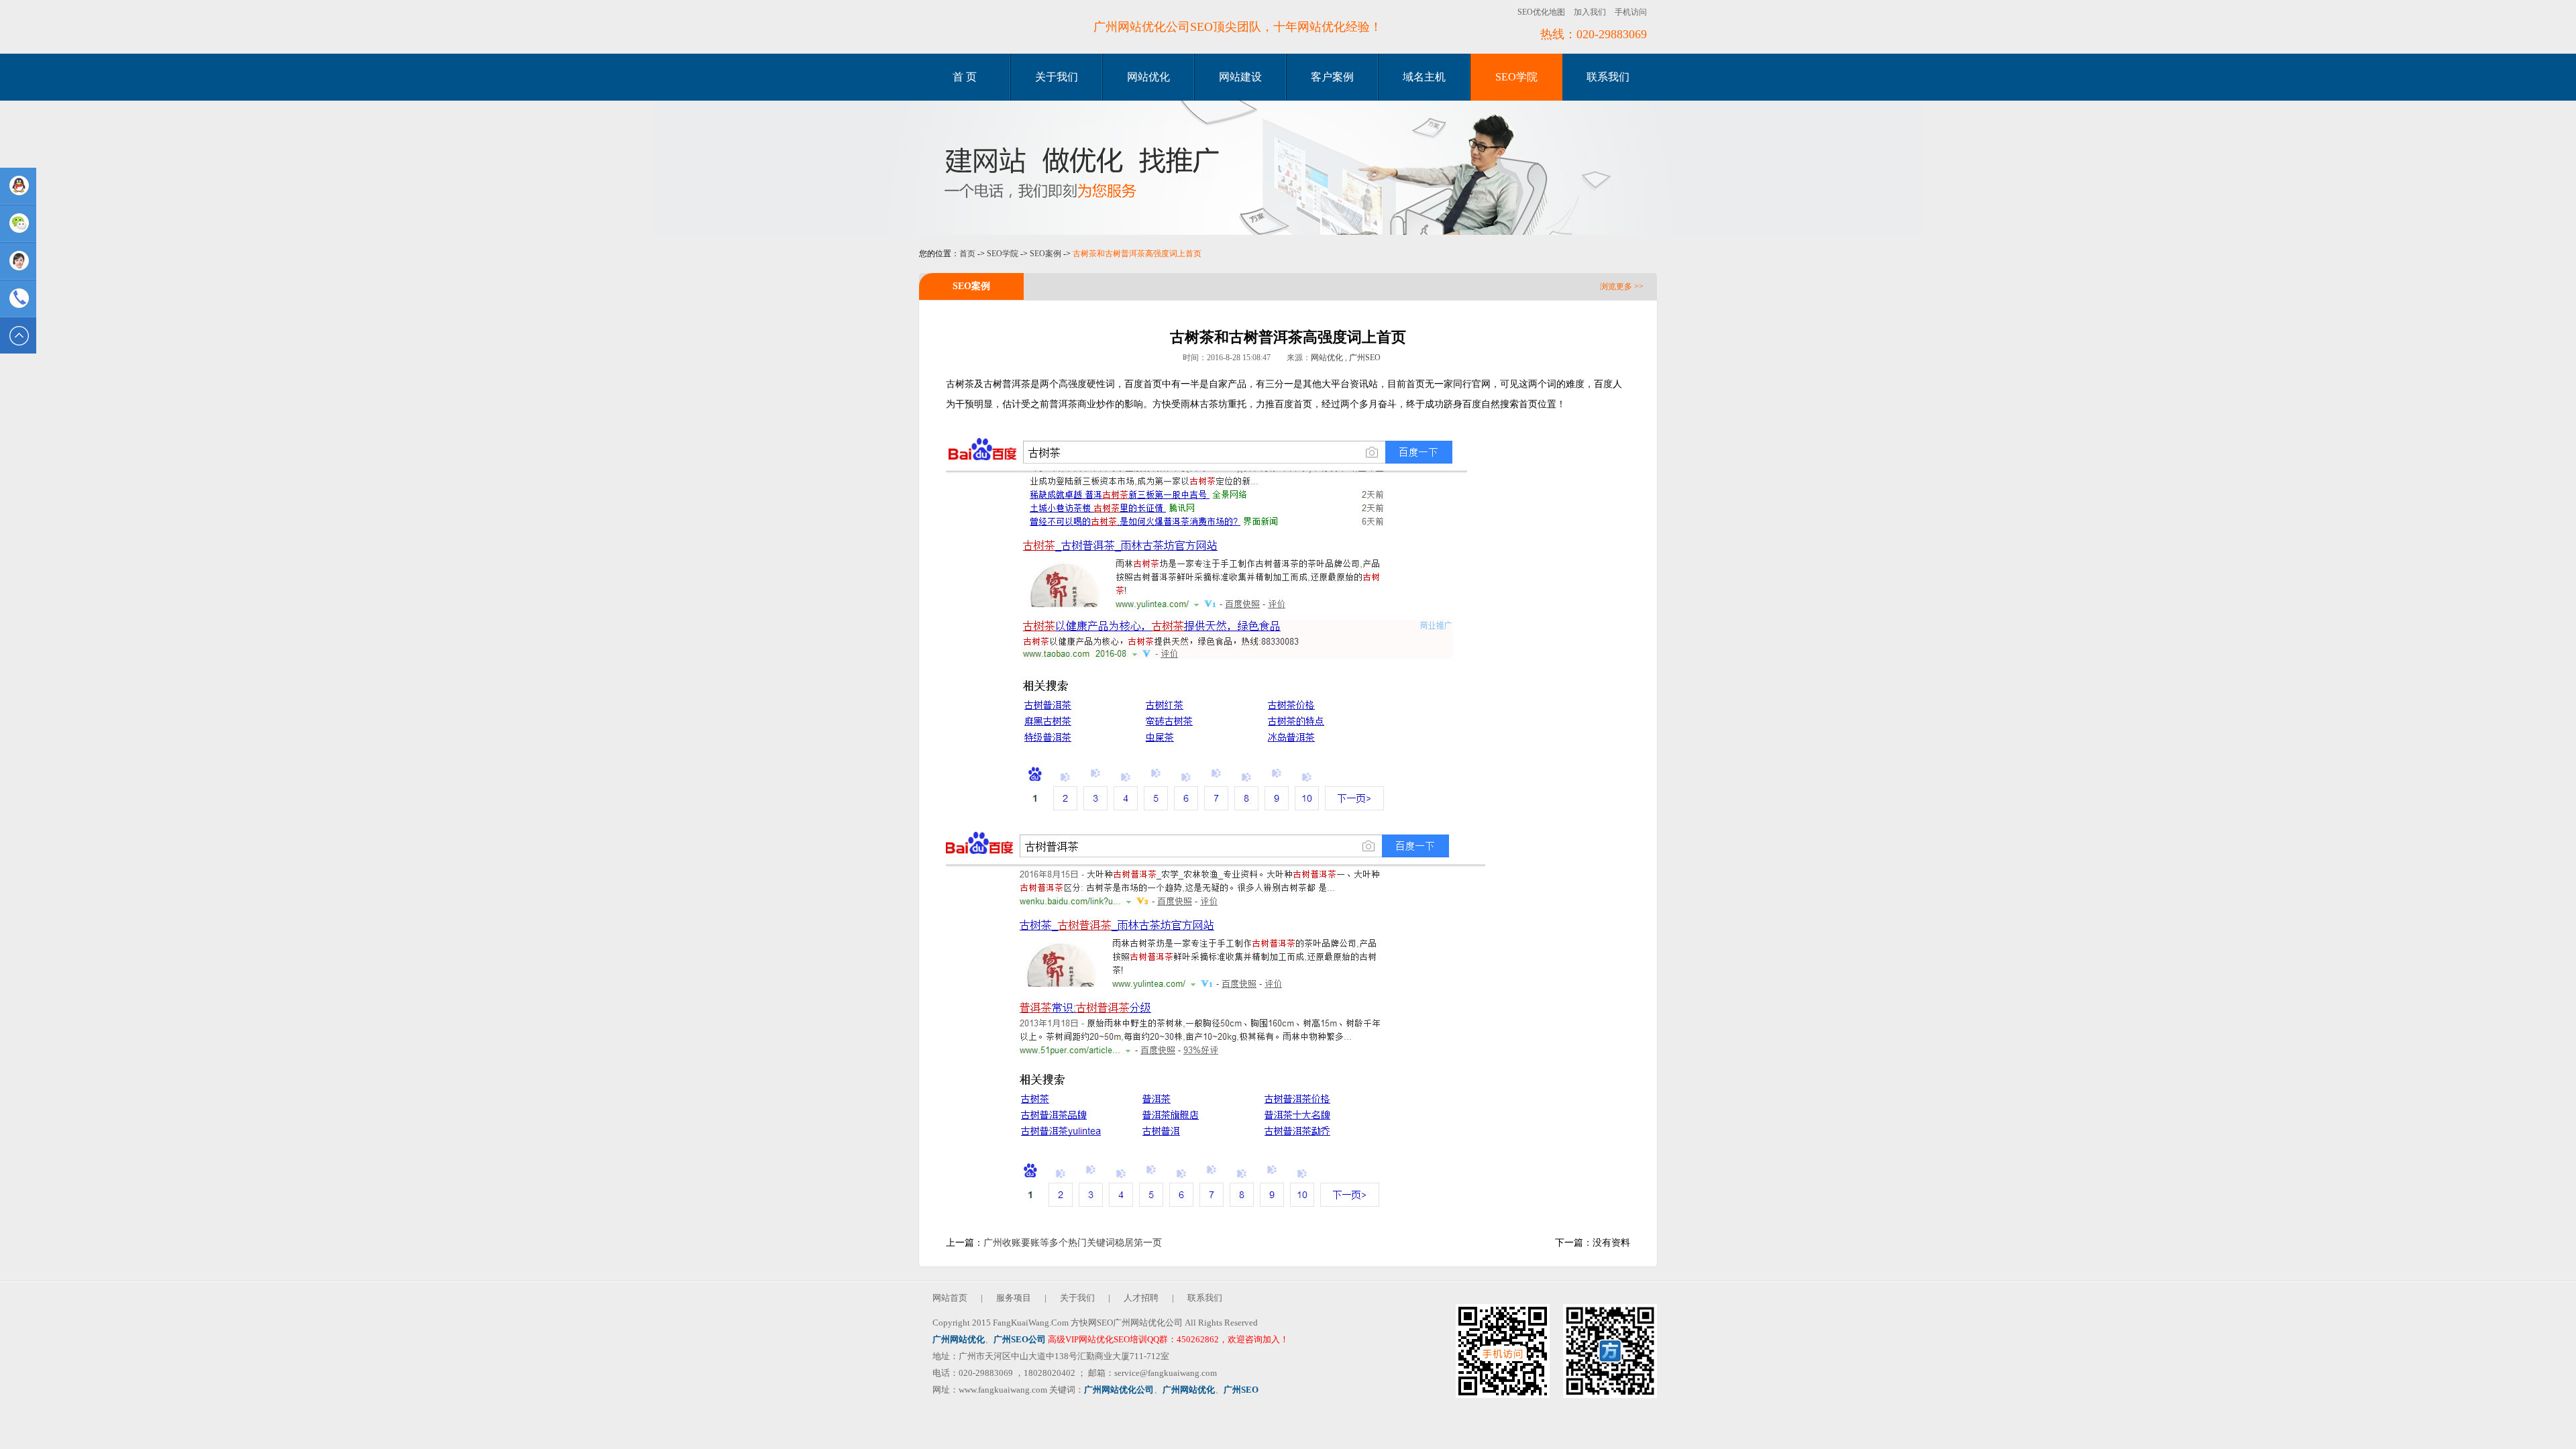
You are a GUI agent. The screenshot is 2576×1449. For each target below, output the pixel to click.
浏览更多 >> (1622, 286)
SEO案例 (1045, 254)
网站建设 (1240, 77)
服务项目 (1014, 1298)
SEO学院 (1516, 77)
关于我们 (1057, 77)
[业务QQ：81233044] (18, 186)
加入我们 (1590, 12)
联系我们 (1608, 77)
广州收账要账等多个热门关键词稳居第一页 (1073, 1243)
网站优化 (1148, 77)
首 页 (965, 77)
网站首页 (950, 1298)
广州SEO (1365, 358)
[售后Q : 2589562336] (18, 261)
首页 (967, 254)
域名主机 (1424, 77)
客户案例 (1332, 77)
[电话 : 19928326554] (18, 299)
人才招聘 (1141, 1298)
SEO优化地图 (1541, 12)
